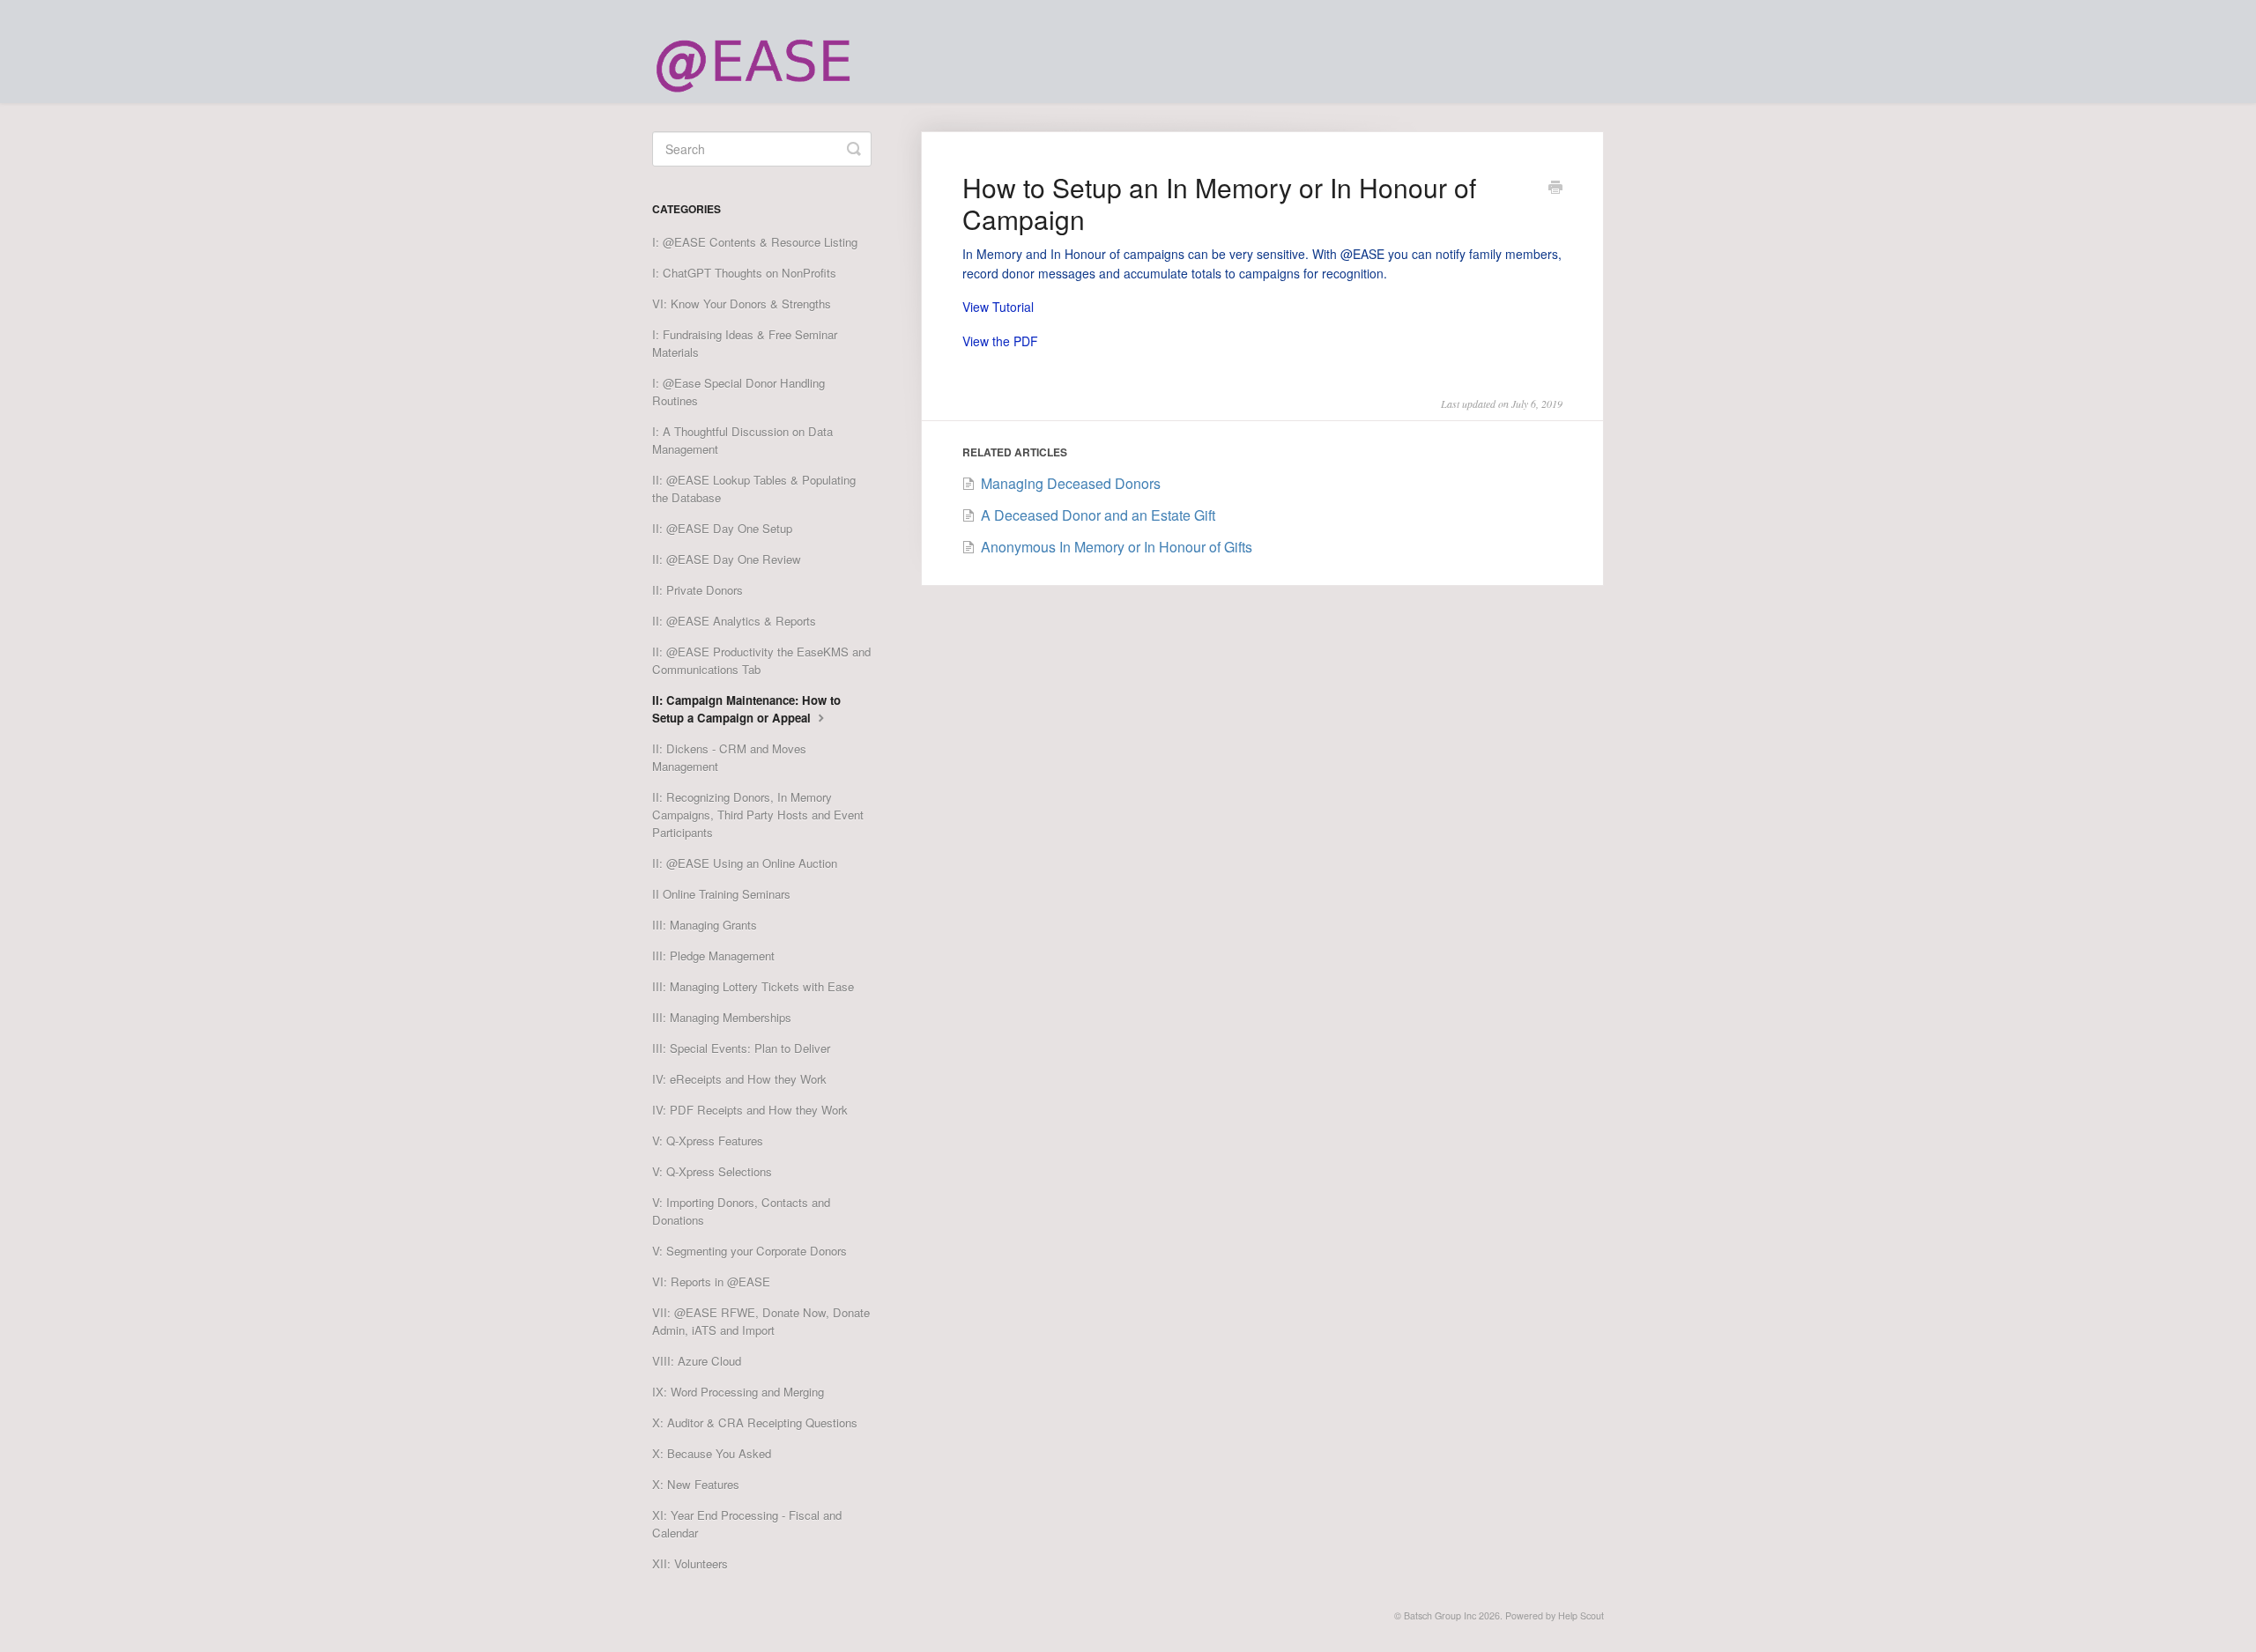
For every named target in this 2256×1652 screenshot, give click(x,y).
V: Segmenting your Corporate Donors (750, 1251)
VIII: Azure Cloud (697, 1361)
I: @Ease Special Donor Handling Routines (738, 392)
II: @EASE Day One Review (727, 559)
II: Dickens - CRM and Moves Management (729, 757)
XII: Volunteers (690, 1563)
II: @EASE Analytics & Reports (734, 621)
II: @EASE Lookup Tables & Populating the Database (754, 489)
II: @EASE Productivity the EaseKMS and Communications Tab (761, 660)
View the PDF (1000, 341)
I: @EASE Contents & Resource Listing (755, 242)
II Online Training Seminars (721, 894)
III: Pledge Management (713, 956)
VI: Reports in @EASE (711, 1282)
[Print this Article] (1555, 189)
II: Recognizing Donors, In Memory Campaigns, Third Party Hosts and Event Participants (758, 815)
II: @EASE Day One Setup (722, 528)
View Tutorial (998, 307)
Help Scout (1581, 1615)
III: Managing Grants (705, 925)
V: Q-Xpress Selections (712, 1171)
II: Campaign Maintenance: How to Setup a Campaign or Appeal (746, 709)
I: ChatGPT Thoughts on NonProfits (744, 273)
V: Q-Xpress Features (708, 1141)
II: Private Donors (698, 590)
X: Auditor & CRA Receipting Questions (755, 1422)
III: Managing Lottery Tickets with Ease (753, 986)
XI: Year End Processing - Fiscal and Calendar (747, 1524)
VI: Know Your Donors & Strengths (742, 304)
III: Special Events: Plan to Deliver (741, 1048)
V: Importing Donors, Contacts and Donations (741, 1211)
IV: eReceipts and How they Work (739, 1079)
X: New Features (696, 1484)
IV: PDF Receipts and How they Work (750, 1110)
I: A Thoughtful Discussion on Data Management (742, 440)
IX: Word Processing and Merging (738, 1392)
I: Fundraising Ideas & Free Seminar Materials (745, 343)
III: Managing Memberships (722, 1017)
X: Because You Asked (712, 1453)
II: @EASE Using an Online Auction (745, 863)
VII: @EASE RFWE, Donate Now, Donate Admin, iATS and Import (761, 1321)
